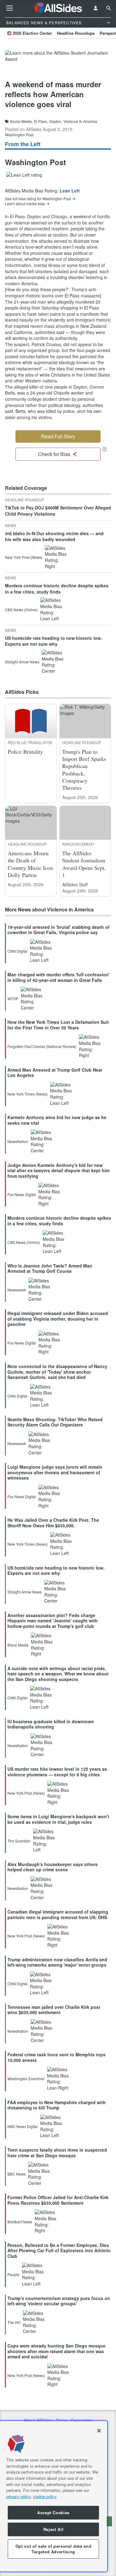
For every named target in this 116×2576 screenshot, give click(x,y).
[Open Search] (109, 8)
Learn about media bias (25, 204)
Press (62, 2420)
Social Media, (21, 121)
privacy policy (18, 2496)
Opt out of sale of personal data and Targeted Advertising (54, 2549)
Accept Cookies (53, 2513)
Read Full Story (58, 436)
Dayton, (56, 121)
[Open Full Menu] (10, 8)
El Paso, (41, 121)
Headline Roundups (76, 33)
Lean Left (70, 191)
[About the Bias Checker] (105, 449)
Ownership (81, 2420)
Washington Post (19, 135)
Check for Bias (54, 454)
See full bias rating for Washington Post (38, 199)
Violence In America (80, 121)
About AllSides (38, 2420)
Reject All (54, 2529)
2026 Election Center (32, 33)
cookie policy (45, 2496)
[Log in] (96, 8)
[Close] (99, 2431)
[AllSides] (58, 8)
